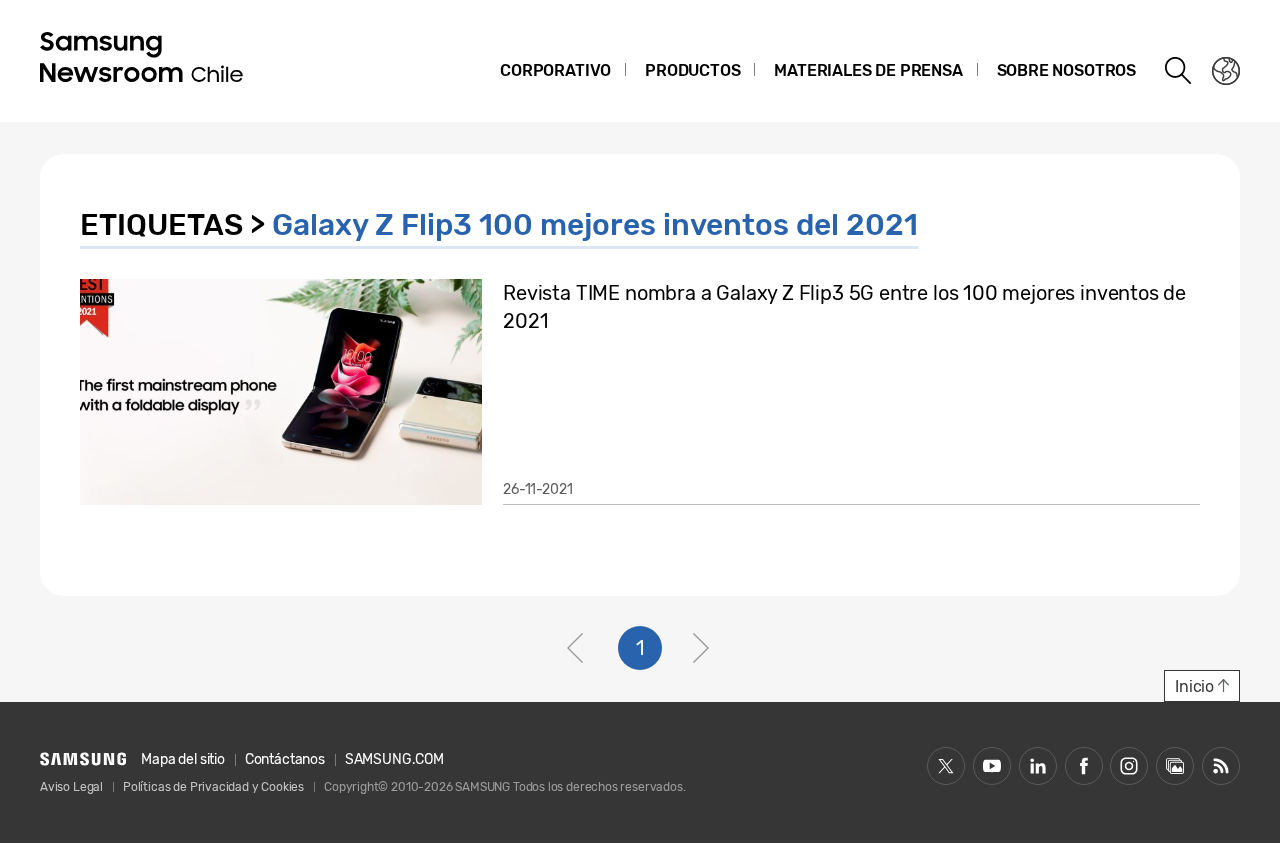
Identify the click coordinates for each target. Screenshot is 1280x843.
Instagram (1129, 766)
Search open (1179, 71)
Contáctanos (285, 759)
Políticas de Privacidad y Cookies (213, 787)
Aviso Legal (71, 787)
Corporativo (555, 70)
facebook (1084, 766)
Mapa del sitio (182, 759)
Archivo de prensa (1175, 766)
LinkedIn (1038, 766)
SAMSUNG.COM (394, 759)
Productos (692, 70)
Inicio (1194, 686)
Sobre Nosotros (1066, 70)
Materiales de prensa (868, 70)
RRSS (1221, 766)
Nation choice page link (1226, 71)
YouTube (992, 766)
